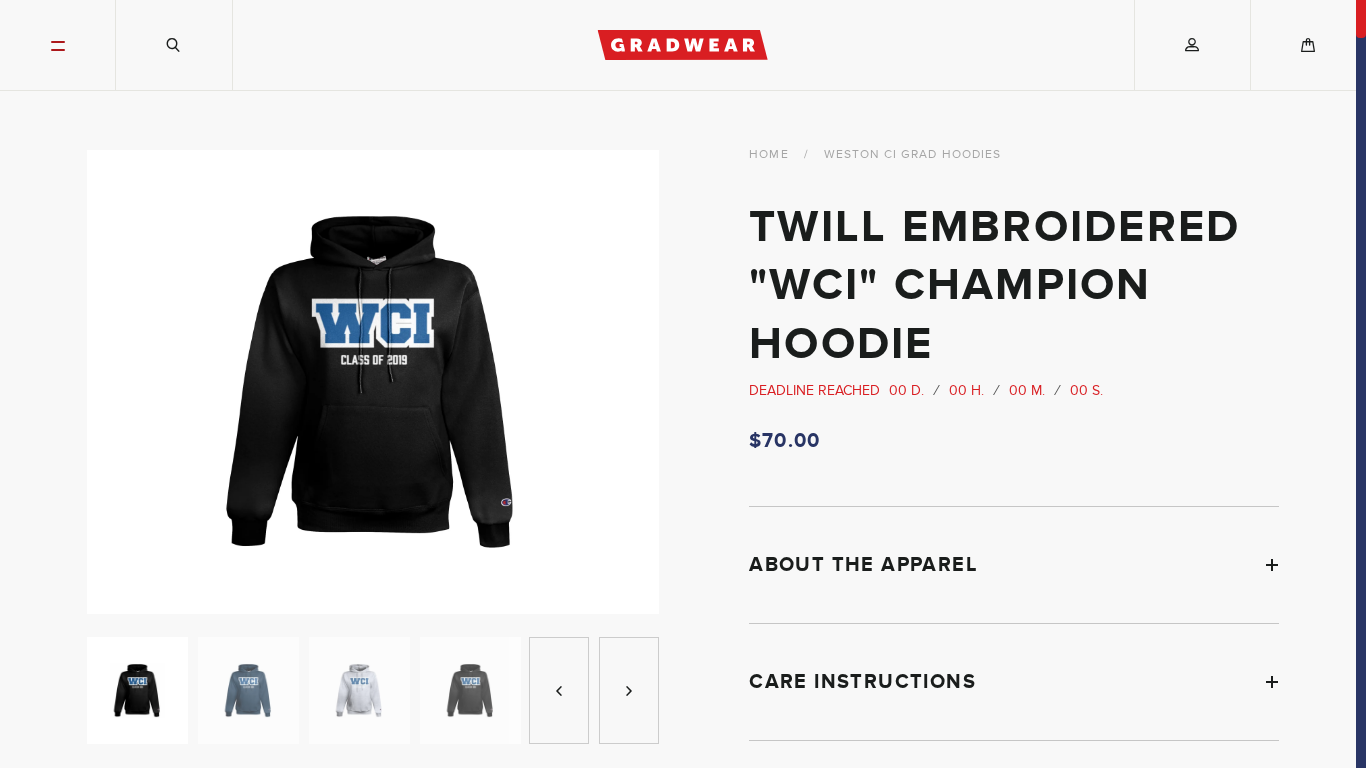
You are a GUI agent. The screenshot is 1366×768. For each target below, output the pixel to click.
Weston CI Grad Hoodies (913, 154)
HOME (768, 154)
